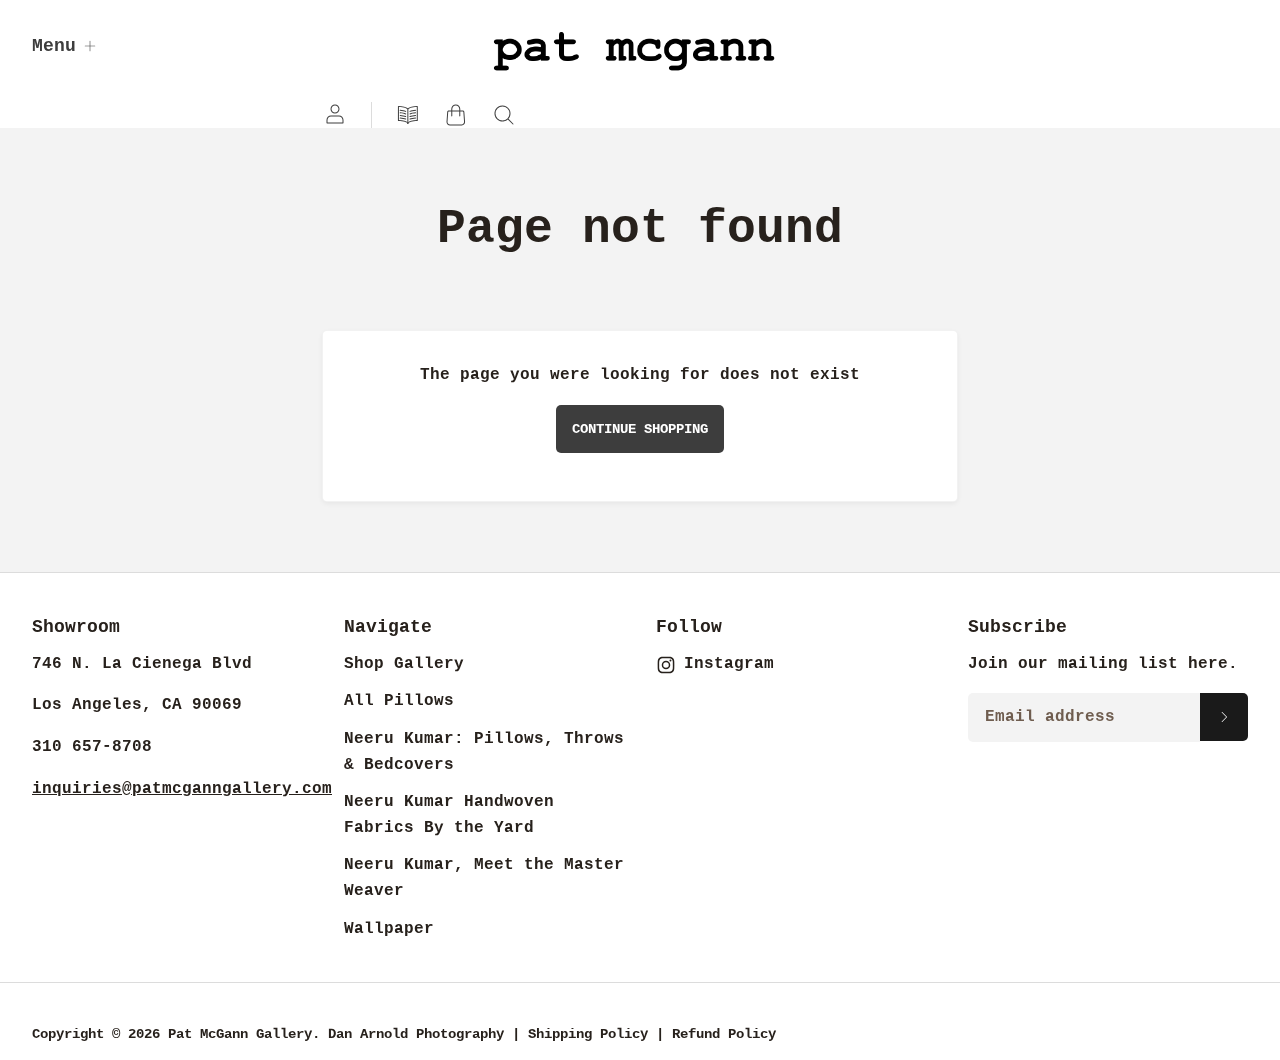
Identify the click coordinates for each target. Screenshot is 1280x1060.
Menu (54, 46)
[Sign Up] (1224, 717)
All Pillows (399, 701)
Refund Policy (724, 1034)
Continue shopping (640, 429)
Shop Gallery (404, 664)
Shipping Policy (588, 1034)
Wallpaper (389, 929)
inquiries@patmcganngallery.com (182, 789)
